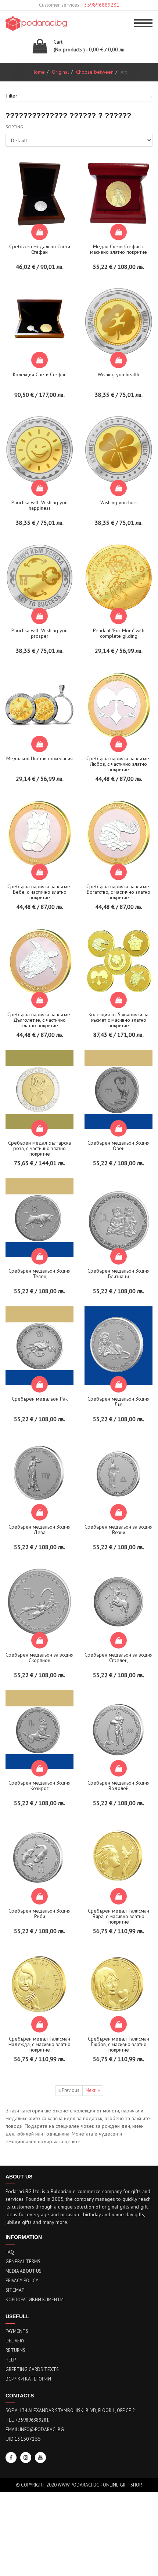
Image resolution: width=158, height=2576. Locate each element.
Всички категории (28, 2379)
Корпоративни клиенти (35, 2300)
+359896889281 (100, 5)
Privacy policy (22, 2281)
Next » (93, 2090)
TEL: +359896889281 (27, 2420)
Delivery (15, 2341)
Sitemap (15, 2290)
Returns (15, 2350)
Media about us (24, 2271)
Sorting (14, 127)
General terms (23, 2262)
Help (11, 2360)
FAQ (10, 2252)
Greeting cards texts (32, 2369)
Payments (17, 2331)
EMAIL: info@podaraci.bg (35, 2429)
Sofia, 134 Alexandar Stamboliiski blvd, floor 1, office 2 (70, 2410)
